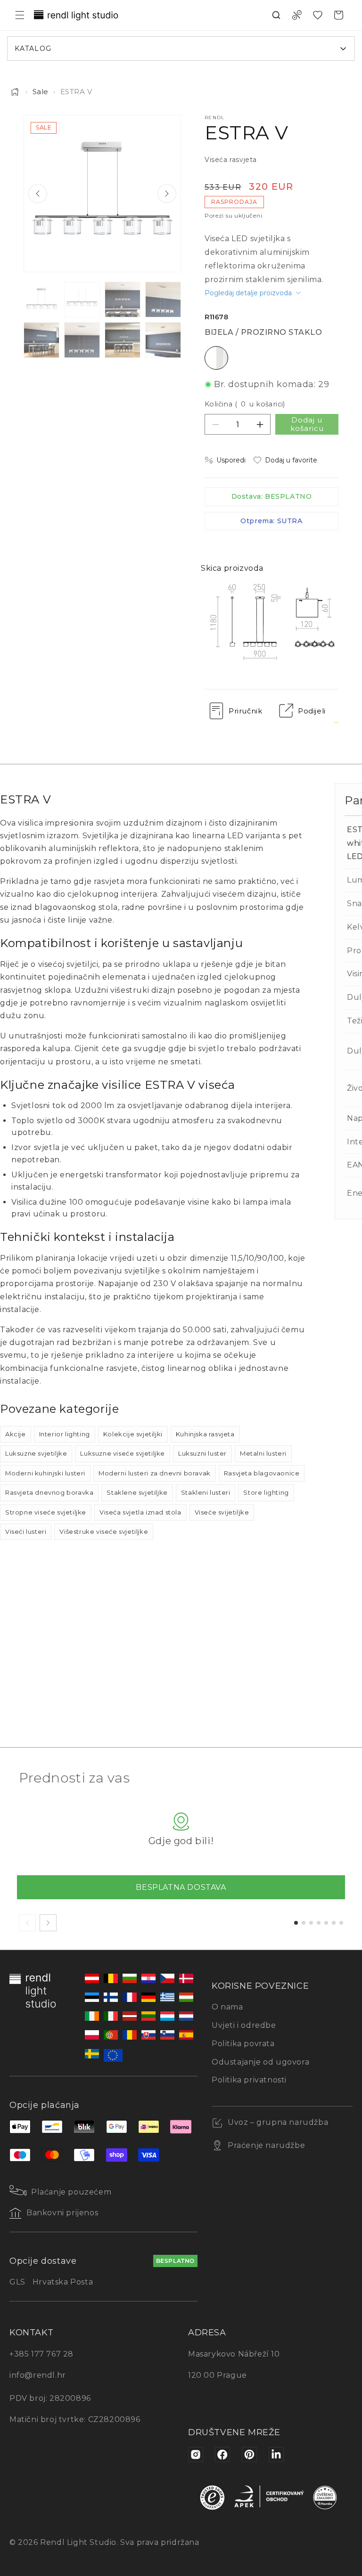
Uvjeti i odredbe (244, 2025)
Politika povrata (243, 2044)
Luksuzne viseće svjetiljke (123, 1453)
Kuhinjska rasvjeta (205, 1434)
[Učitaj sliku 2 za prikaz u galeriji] (82, 300)
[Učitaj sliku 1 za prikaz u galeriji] (41, 300)
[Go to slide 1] (296, 1923)
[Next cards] (48, 1923)
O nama (227, 2007)
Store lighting (266, 1492)
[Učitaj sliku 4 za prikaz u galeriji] (163, 300)
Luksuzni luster (202, 1453)
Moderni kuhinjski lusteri (45, 1473)
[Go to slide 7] (341, 1923)
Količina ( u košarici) (245, 404)
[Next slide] (167, 194)
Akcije (16, 1434)
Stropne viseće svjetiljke (46, 1512)
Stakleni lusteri (206, 1492)
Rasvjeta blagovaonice (262, 1473)
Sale (41, 92)
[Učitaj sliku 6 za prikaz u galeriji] (82, 340)
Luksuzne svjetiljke (36, 1453)
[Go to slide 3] (311, 1923)
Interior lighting (65, 1434)
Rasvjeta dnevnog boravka (49, 1492)
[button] (20, 15)
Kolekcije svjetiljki (133, 1434)
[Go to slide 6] (334, 1923)
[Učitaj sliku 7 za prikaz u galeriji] (123, 340)
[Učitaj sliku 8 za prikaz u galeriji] (163, 340)
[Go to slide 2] (304, 1923)
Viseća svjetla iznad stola (140, 1512)
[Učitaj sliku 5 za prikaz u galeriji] (41, 340)
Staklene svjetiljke (137, 1492)
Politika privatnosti (249, 2080)
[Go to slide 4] (319, 1923)
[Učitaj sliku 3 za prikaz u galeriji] (123, 300)
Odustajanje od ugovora (260, 2062)
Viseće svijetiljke (222, 1512)
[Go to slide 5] (326, 1923)
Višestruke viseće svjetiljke (104, 1531)
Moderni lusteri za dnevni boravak (155, 1473)
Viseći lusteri (26, 1531)
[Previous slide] (38, 194)
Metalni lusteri (263, 1453)
